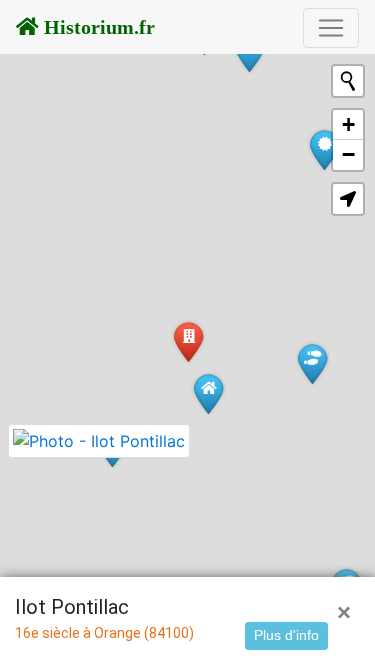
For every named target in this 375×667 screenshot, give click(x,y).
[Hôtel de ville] (324, 149)
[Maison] (208, 393)
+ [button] (348, 124)
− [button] (348, 154)
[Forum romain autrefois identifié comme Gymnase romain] (312, 363)
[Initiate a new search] (348, 81)
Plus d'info (286, 635)
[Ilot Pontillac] (188, 341)
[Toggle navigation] (331, 28)
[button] (348, 199)
